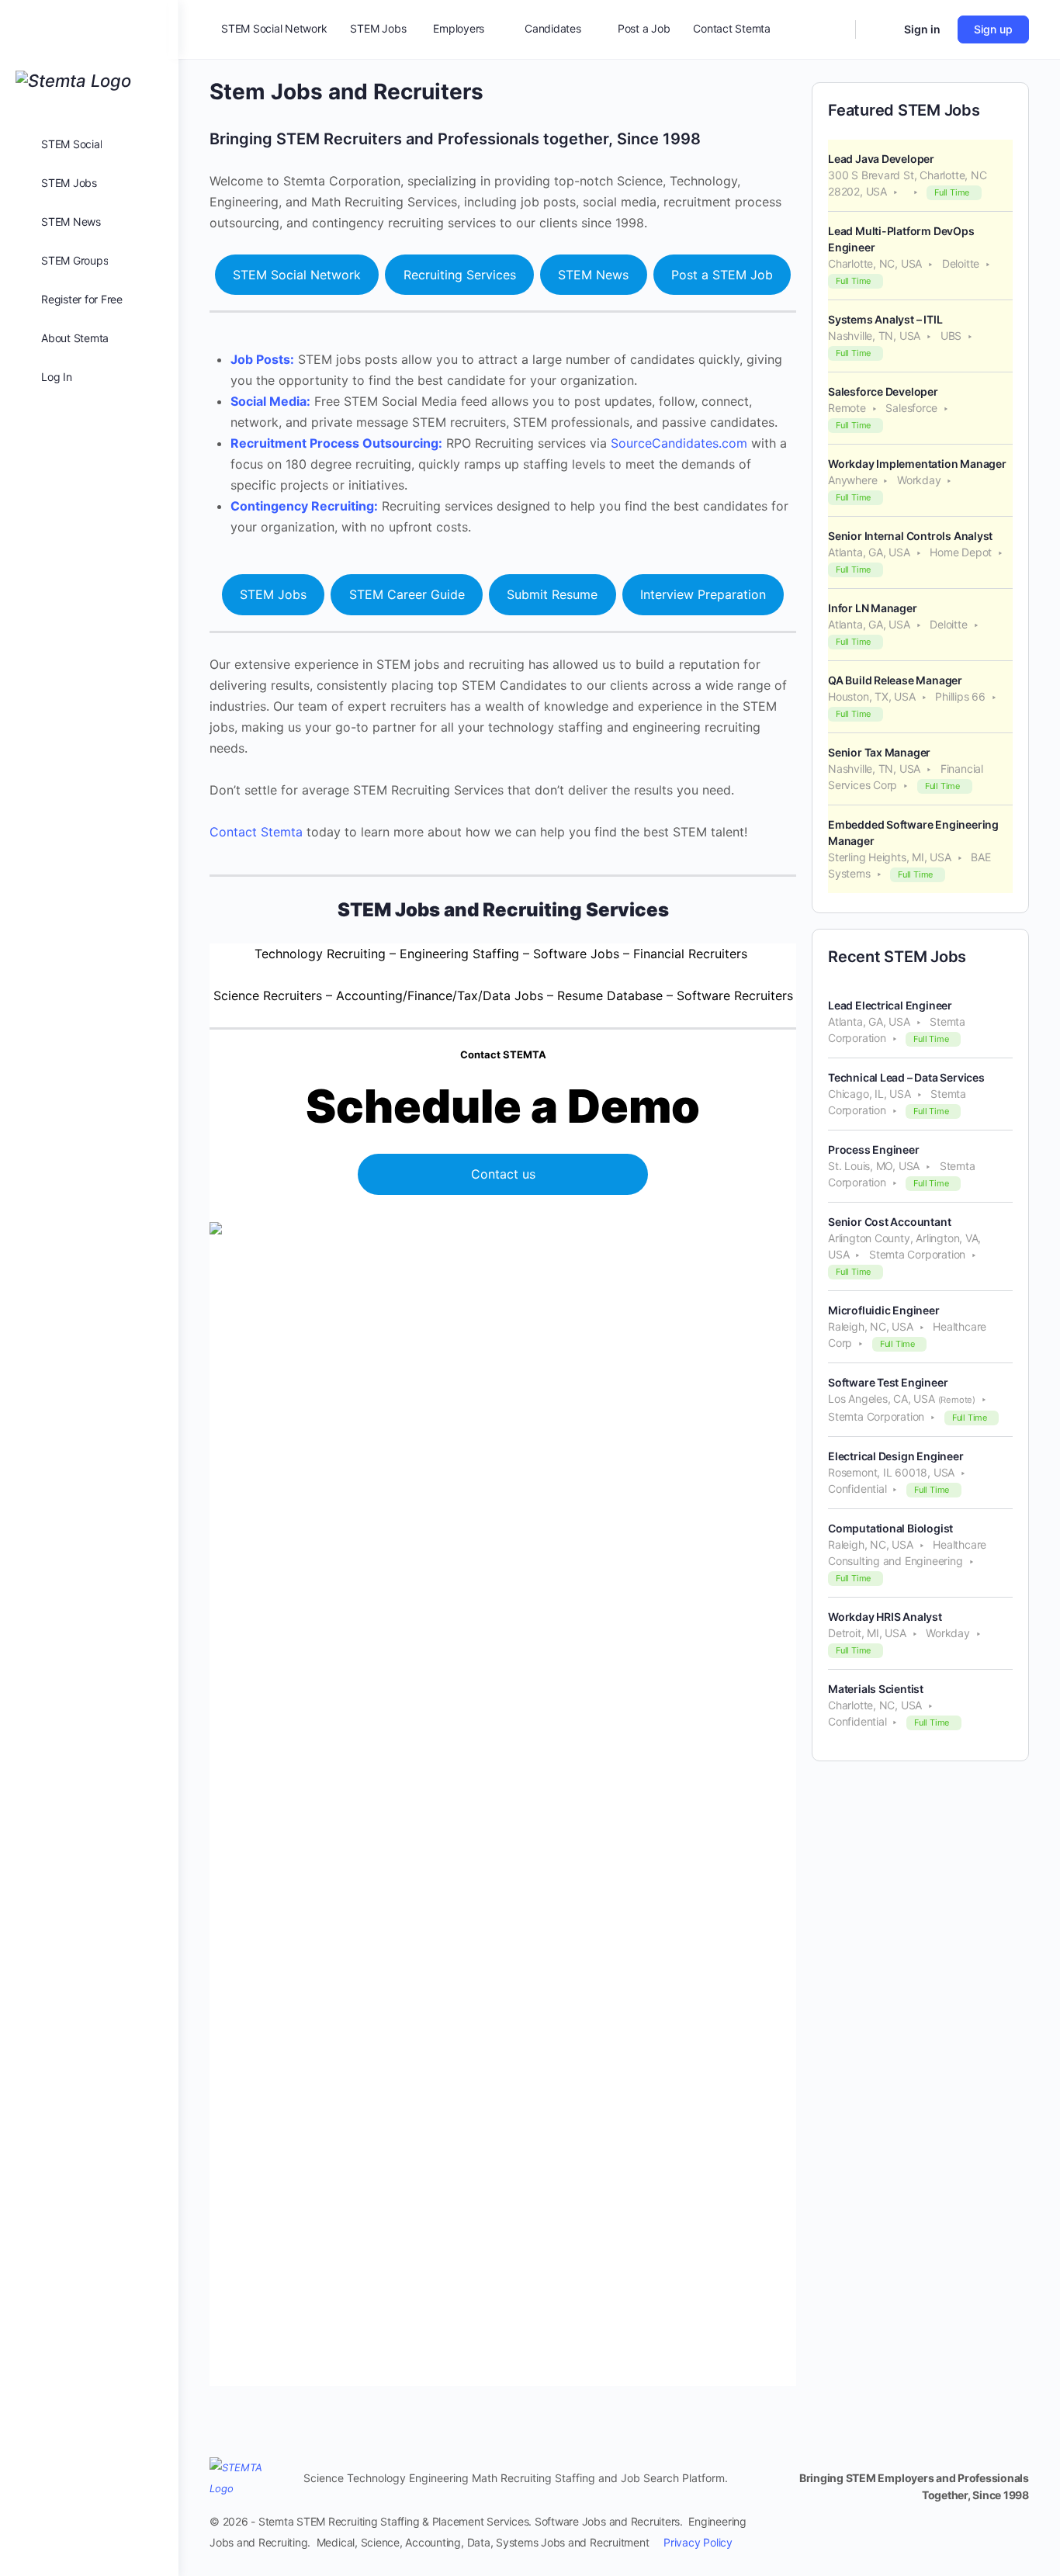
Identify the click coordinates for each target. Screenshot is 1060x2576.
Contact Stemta (256, 832)
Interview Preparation (703, 594)
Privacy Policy (698, 2542)
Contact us (503, 1174)
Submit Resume (552, 594)
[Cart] (878, 29)
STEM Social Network (297, 275)
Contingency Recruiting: (304, 506)
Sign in (922, 29)
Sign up (993, 29)
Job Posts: (262, 359)
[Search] (833, 29)
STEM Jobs (273, 594)
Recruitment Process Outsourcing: (336, 443)
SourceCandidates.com (679, 443)
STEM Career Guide (407, 594)
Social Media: (270, 401)
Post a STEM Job (722, 275)
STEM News (593, 275)
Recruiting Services (460, 275)
